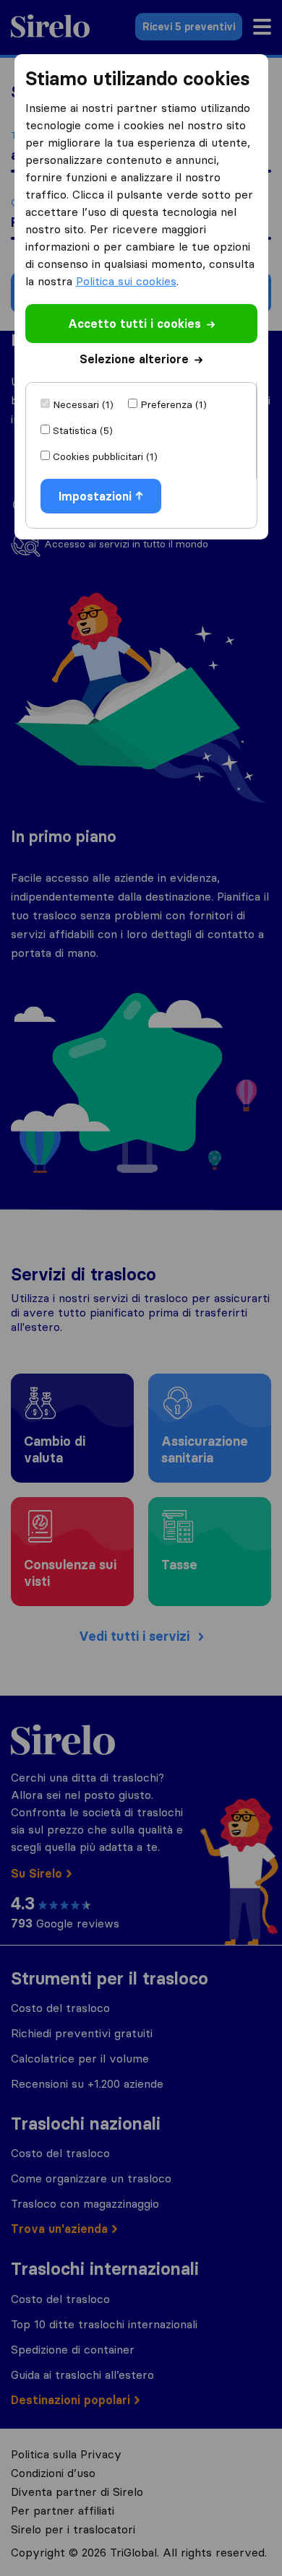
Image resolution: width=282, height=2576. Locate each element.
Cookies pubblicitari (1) (105, 456)
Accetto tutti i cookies (134, 324)
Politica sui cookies (126, 281)
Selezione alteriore (134, 359)
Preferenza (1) (174, 404)
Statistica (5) (83, 430)
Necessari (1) (83, 404)
